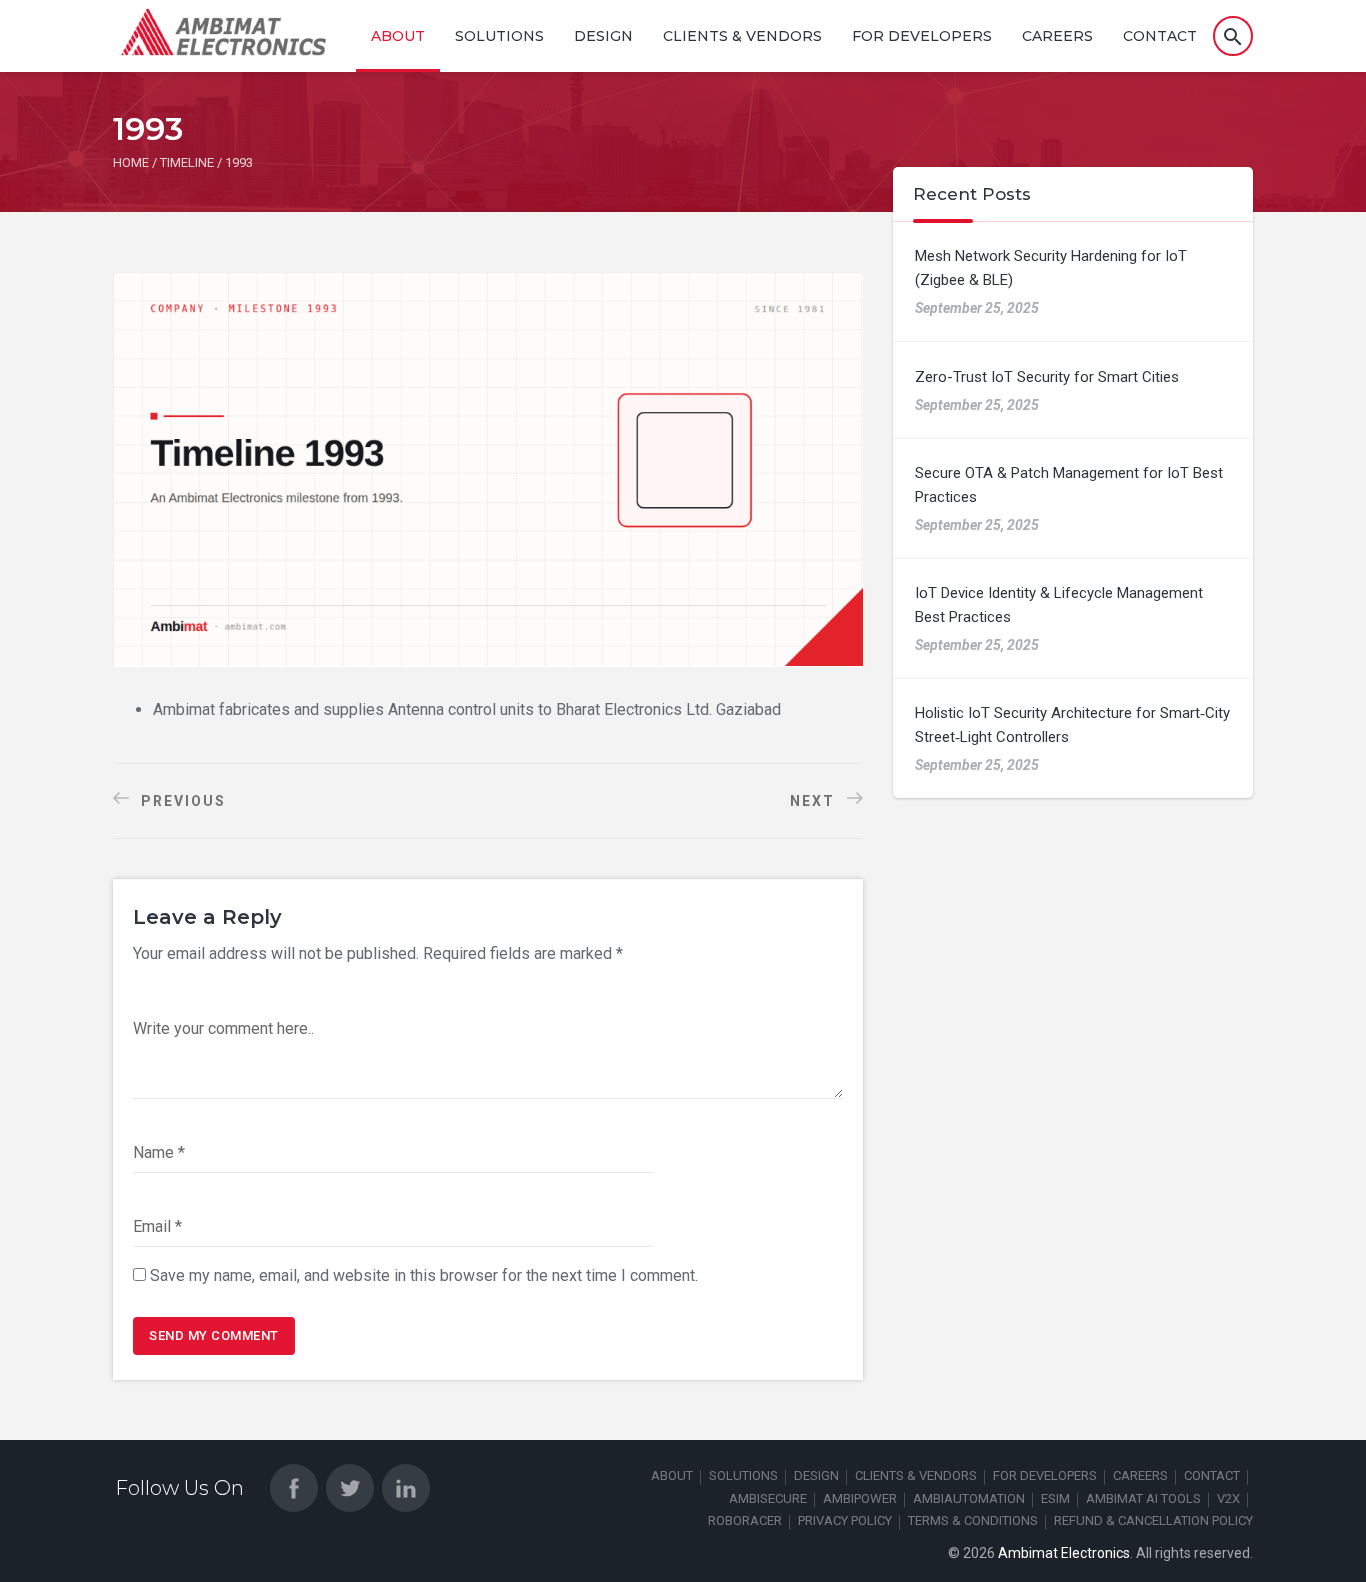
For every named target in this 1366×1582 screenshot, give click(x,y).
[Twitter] (350, 1488)
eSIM (1055, 1498)
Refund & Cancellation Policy (1153, 1520)
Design (603, 36)
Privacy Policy (845, 1520)
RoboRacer (745, 1520)
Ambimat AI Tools (1143, 1498)
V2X (1228, 1498)
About (398, 36)
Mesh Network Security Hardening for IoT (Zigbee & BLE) (1051, 268)
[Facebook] (294, 1488)
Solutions (499, 36)
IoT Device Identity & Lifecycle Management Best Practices (1059, 605)
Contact (1160, 36)
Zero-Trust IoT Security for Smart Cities (1047, 377)
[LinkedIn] (406, 1488)
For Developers (922, 36)
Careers (1057, 36)
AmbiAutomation (969, 1498)
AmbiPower (860, 1498)
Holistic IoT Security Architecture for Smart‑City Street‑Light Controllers (1072, 725)
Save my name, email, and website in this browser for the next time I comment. (424, 1275)
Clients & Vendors (742, 36)
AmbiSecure (768, 1498)
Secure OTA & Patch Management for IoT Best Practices (1069, 485)
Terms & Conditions (973, 1520)
